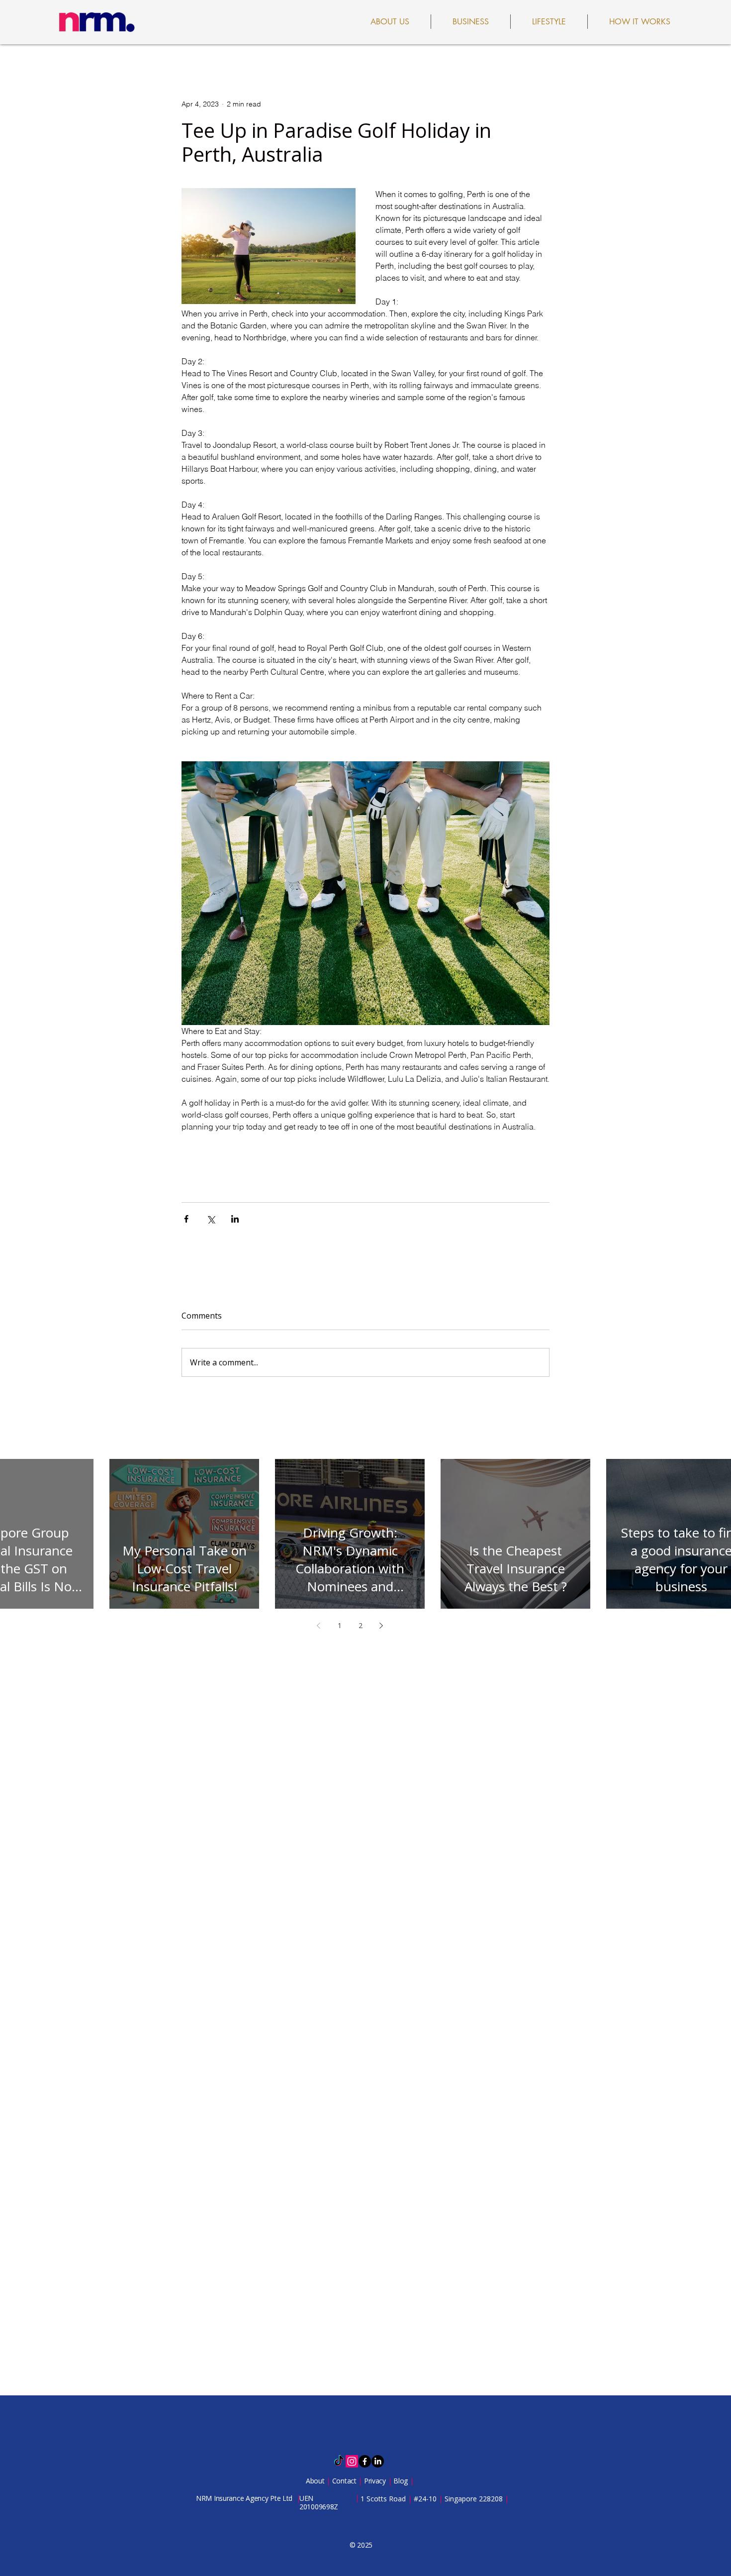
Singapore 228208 (474, 2499)
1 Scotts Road (384, 2499)
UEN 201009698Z (319, 2502)
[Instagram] (352, 2461)
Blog (402, 2481)
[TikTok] (339, 2461)
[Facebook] (365, 2461)
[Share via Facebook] (186, 1219)
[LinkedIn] (378, 2461)
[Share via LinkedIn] (235, 1219)
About (316, 2481)
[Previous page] (319, 1626)
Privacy (376, 2481)
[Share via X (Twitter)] (211, 1219)
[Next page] (381, 1626)
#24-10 (425, 2499)
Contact (345, 2481)
